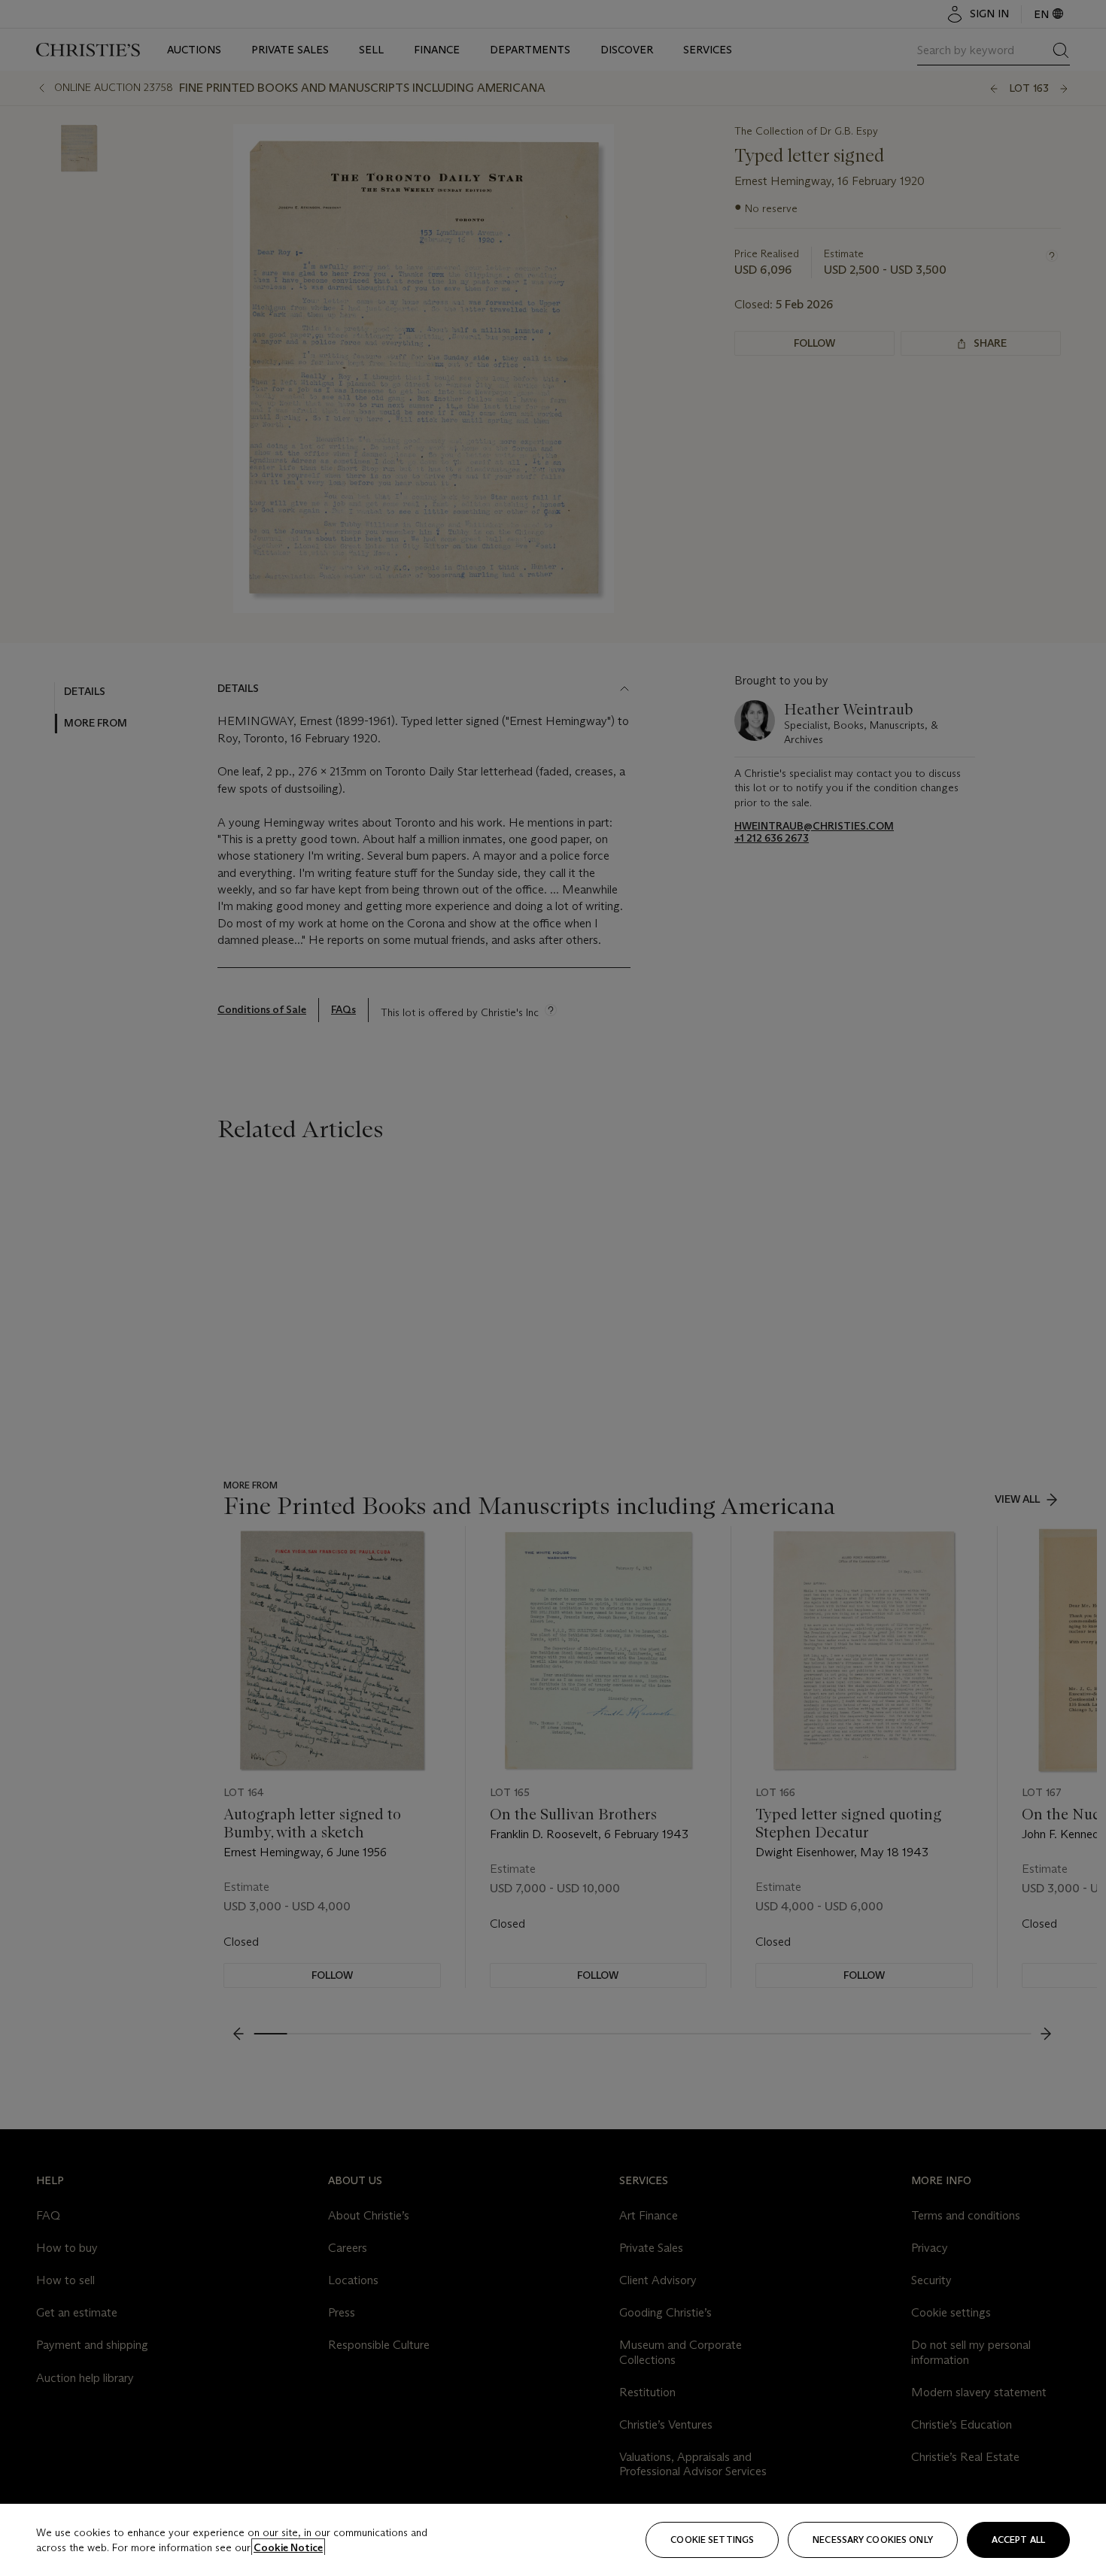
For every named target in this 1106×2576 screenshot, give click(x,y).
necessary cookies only (873, 2540)
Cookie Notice (288, 2547)
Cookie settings (712, 2540)
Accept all (1018, 2540)
